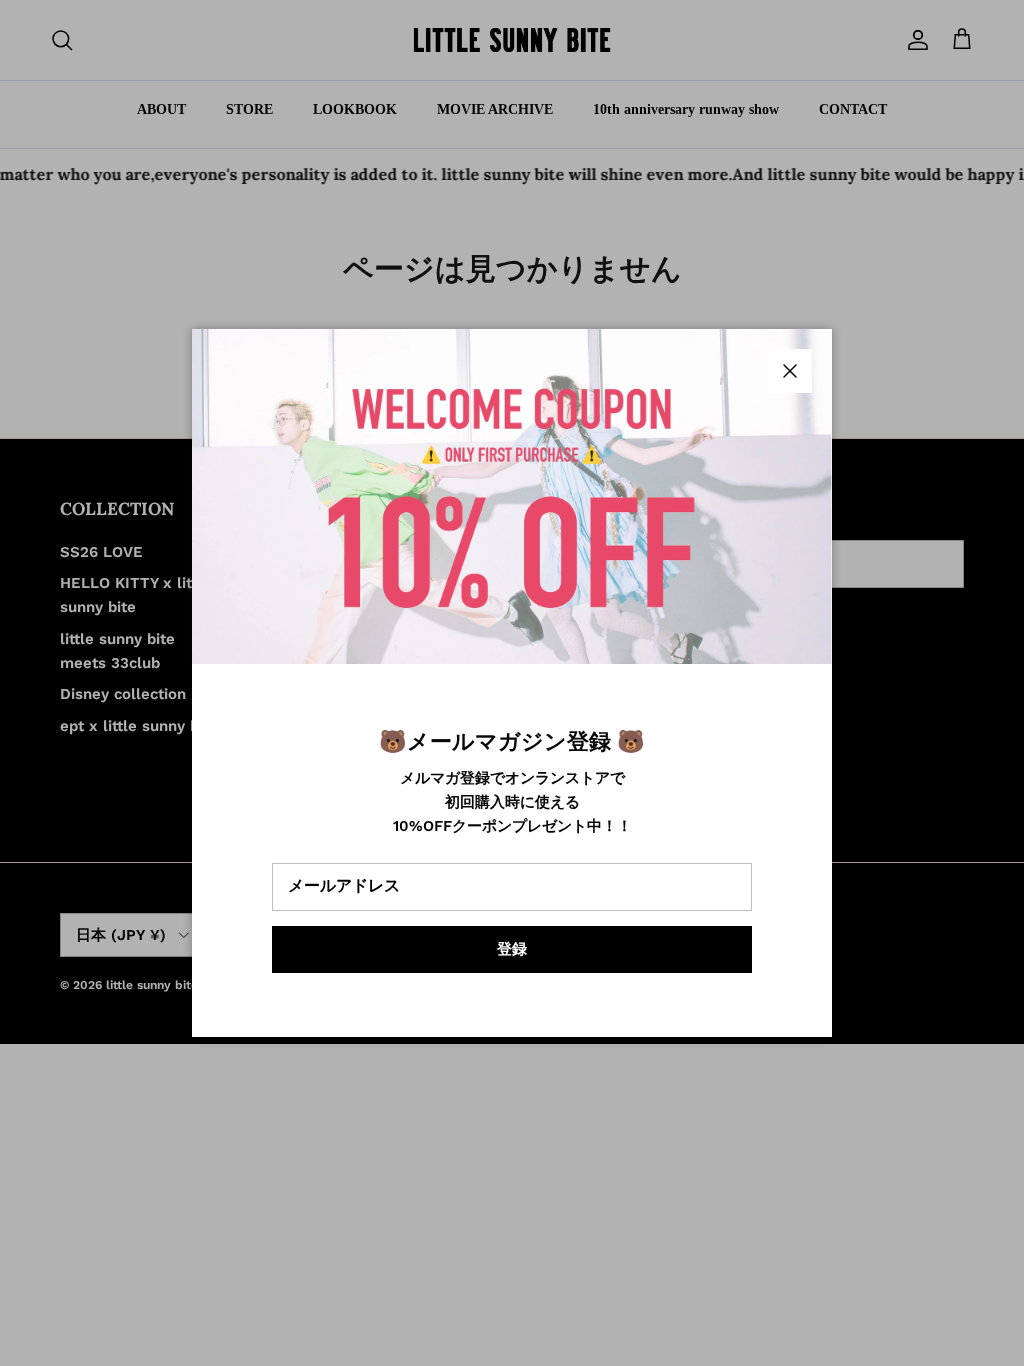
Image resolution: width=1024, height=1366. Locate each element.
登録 (512, 949)
